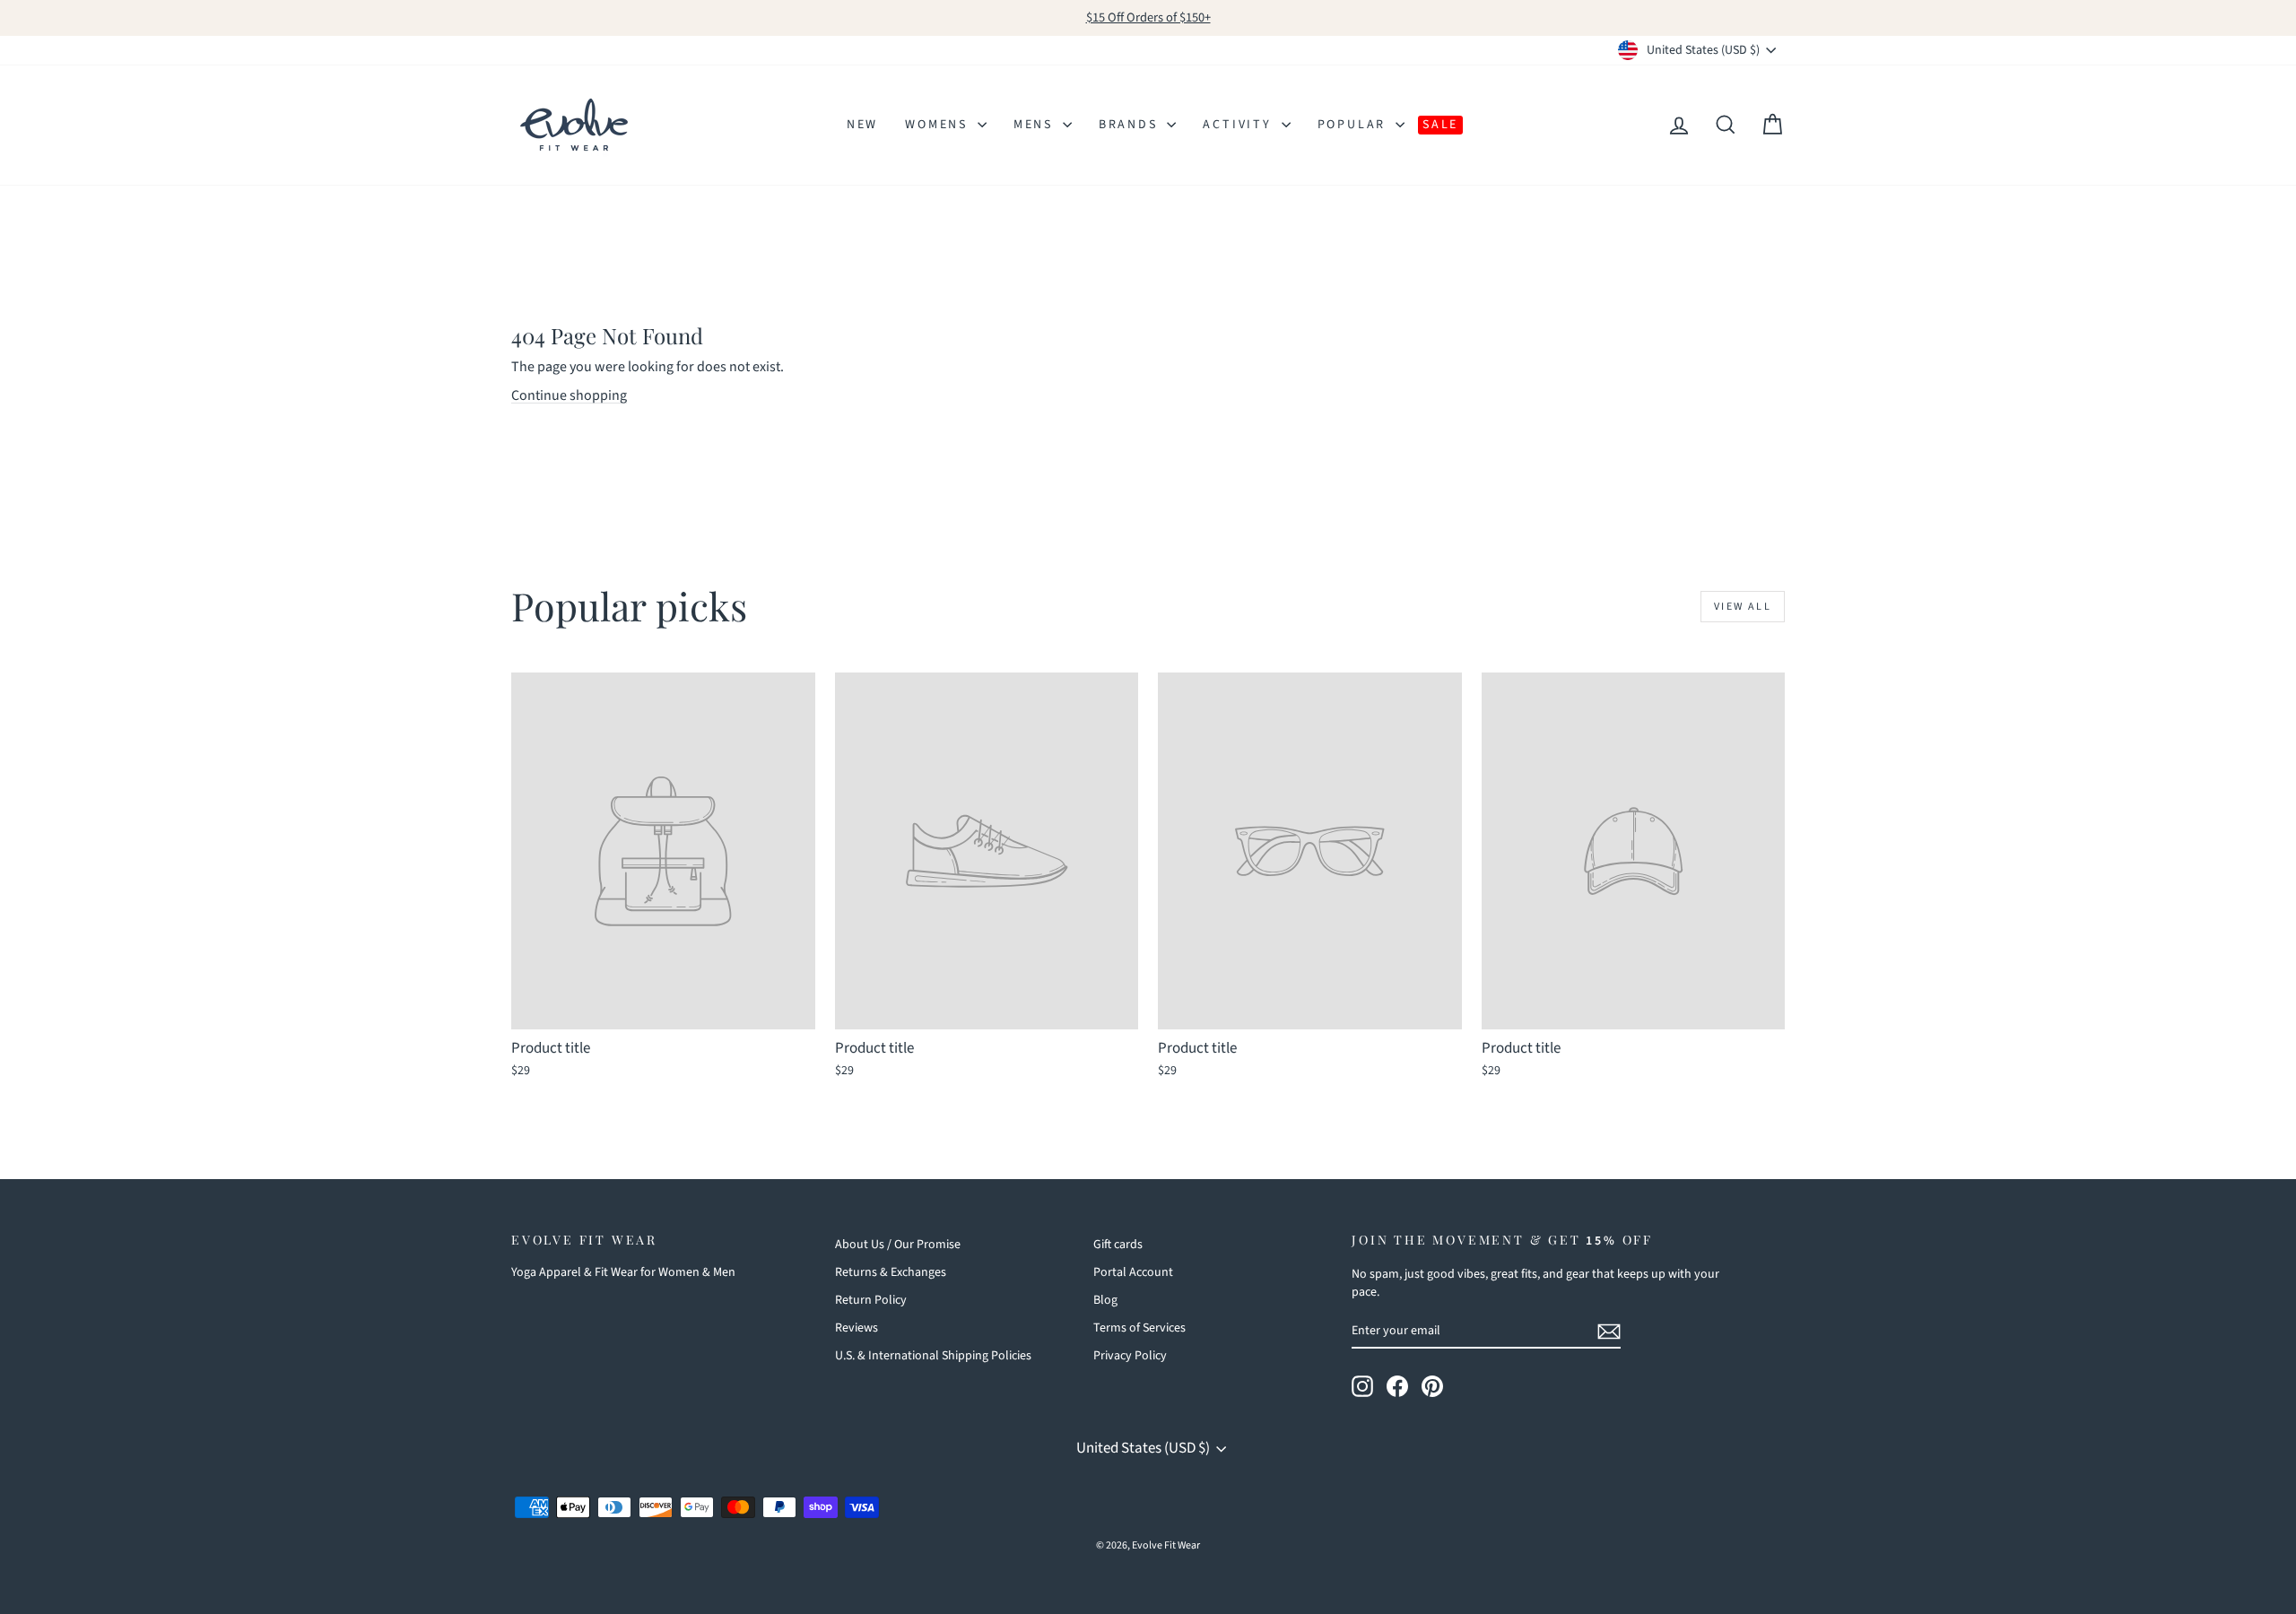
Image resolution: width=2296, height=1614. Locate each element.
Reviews (857, 1328)
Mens (1036, 125)
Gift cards (1118, 1245)
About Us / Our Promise (898, 1245)
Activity (1239, 125)
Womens (939, 125)
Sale (1440, 125)
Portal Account (1133, 1272)
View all (1743, 607)
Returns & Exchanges (891, 1272)
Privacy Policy (1130, 1356)
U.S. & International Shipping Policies (933, 1356)
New (862, 125)
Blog (1105, 1300)
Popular (1354, 125)
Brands (1131, 125)
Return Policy (871, 1300)
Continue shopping (569, 395)
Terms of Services (1139, 1328)
